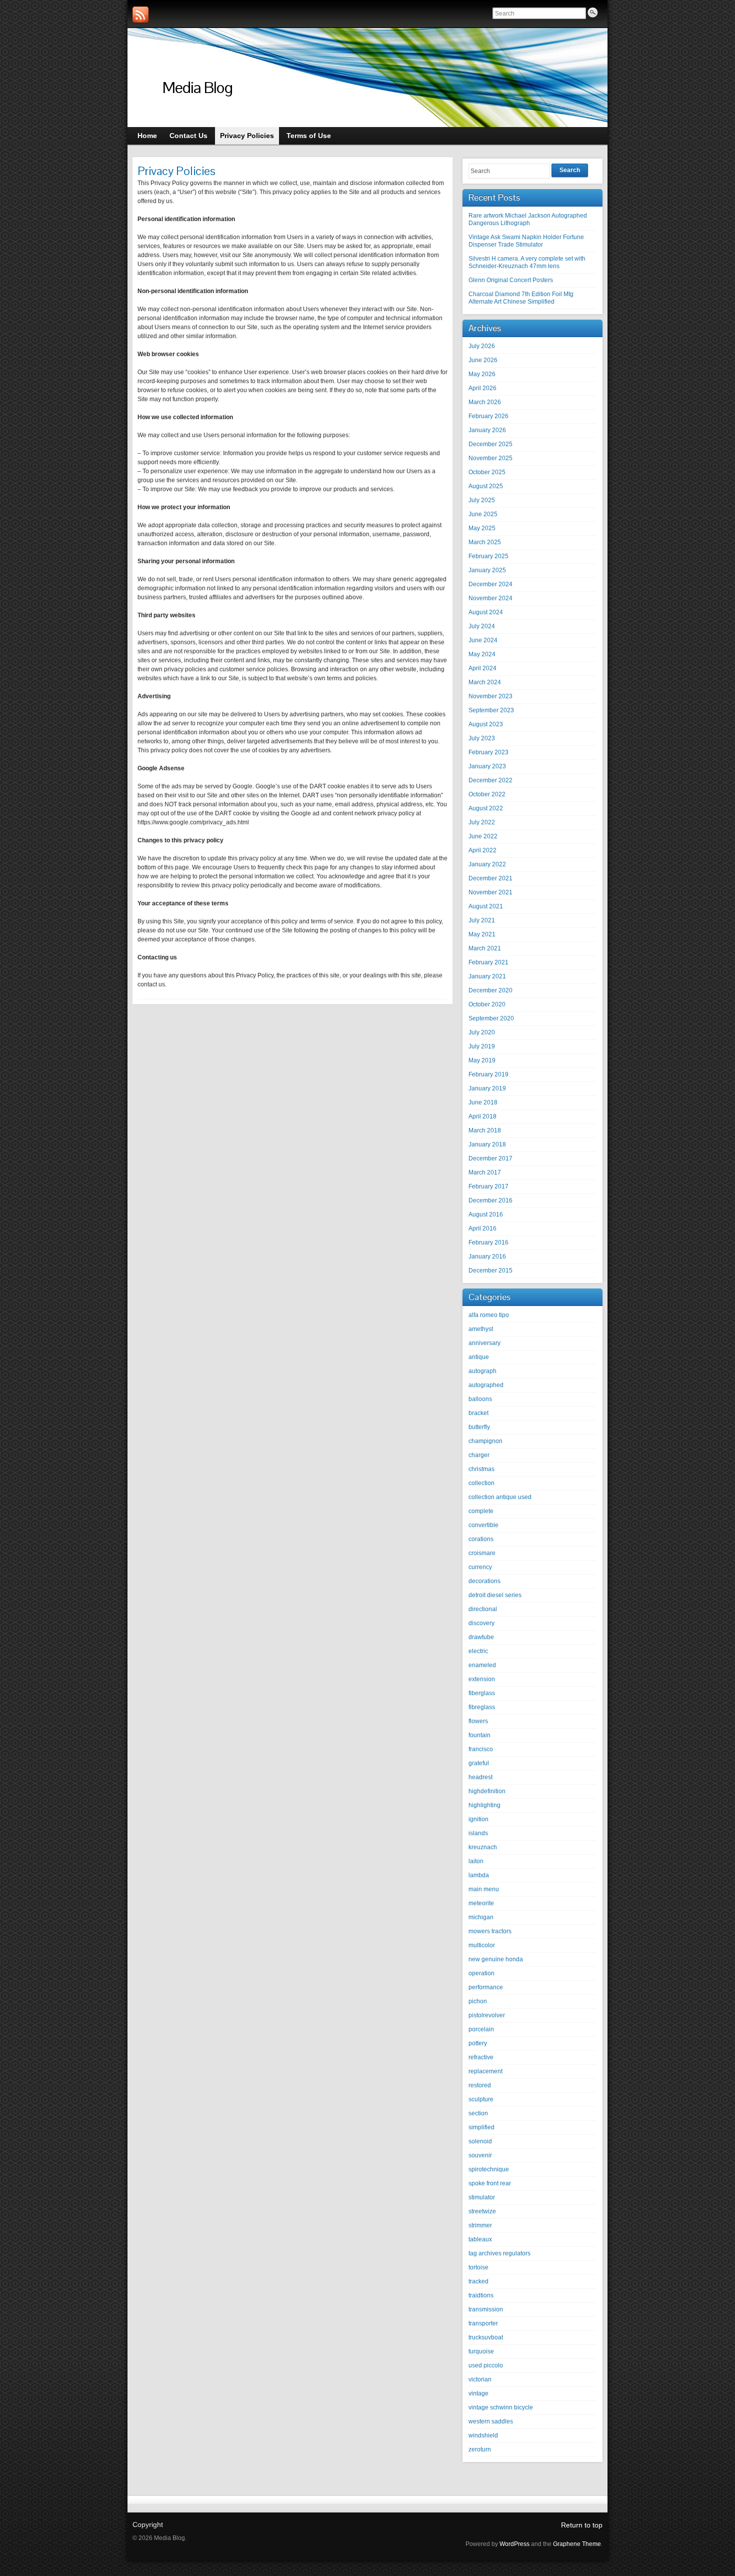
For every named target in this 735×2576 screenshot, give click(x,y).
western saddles (491, 2421)
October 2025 (487, 472)
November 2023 (490, 696)
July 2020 (482, 1032)
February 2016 (488, 1242)
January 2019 (487, 1088)
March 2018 (485, 1130)
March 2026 (485, 402)
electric (478, 1651)
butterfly (479, 1427)
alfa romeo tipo (489, 1315)
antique (479, 1357)
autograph (482, 1371)
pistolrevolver (487, 2015)
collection (481, 1483)
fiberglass (482, 1693)
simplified (481, 2127)
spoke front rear (490, 2183)
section (478, 2113)
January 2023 (487, 766)
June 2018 (483, 1102)
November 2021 (490, 892)
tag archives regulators (499, 2253)
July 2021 (482, 920)
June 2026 (483, 360)
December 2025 (490, 444)
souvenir (480, 2155)
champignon (485, 1441)
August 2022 (486, 808)
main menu (484, 1889)
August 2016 (486, 1214)
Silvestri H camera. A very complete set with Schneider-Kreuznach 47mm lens (527, 262)
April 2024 (482, 668)
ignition (478, 1819)
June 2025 (483, 514)
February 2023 (488, 752)
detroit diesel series (495, 1595)
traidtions (481, 2295)
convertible (483, 1525)
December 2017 (490, 1158)
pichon (478, 2001)
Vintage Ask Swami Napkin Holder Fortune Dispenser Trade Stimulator (526, 241)
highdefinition (487, 1791)
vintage (478, 2393)
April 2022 (482, 850)
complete (481, 1511)
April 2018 (482, 1116)
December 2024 (490, 584)
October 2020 (487, 1004)
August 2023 (486, 724)
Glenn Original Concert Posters (511, 280)
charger (479, 1455)
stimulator (482, 2197)
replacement (485, 2071)
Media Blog (197, 87)
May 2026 (482, 374)
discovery (481, 1623)
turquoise (481, 2351)
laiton (476, 1861)
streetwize (482, 2211)
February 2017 (488, 1186)
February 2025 (488, 556)
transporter (483, 2323)
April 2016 (482, 1228)
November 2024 (490, 598)
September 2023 (491, 710)
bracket (478, 1413)
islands (478, 1833)
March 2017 (485, 1172)
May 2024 (482, 654)
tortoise (478, 2267)
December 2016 (490, 1200)
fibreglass (482, 1707)
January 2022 (487, 864)
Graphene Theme (577, 2544)
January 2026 (487, 430)
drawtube (481, 1637)
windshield (483, 2435)
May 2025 (482, 528)
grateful (479, 1763)
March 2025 (485, 542)
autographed (486, 1385)
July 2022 (482, 822)
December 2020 (490, 990)
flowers (478, 1721)
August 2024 (486, 612)
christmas (481, 1469)
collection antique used (500, 1497)
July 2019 (482, 1046)
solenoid (480, 2141)
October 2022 (487, 794)
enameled (482, 1665)
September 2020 (491, 1018)
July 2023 (482, 738)
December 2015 (490, 1270)
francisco (481, 1749)
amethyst (481, 1329)
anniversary (484, 1343)
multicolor (482, 1945)
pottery (478, 2043)
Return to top (582, 2525)
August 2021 (486, 906)
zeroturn (480, 2449)
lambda (479, 1875)
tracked (478, 2281)
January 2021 (487, 976)
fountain (479, 1735)
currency (480, 1567)
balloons (480, 1399)
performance (486, 1987)
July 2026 (482, 346)
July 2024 (482, 626)
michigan (481, 1917)
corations (481, 1539)
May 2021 (482, 934)
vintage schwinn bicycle (501, 2407)
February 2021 (488, 962)
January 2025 (487, 570)
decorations (484, 1581)
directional (483, 1609)
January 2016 (487, 1256)
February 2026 (488, 416)
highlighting (484, 1805)
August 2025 (486, 486)
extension (482, 1679)
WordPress (514, 2544)
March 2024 (485, 682)
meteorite (481, 1903)
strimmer (480, 2225)
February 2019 (488, 1074)
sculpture (481, 2099)
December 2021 (490, 878)
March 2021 (485, 948)
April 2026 (482, 388)
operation (481, 1973)
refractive (481, 2057)
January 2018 (487, 1144)
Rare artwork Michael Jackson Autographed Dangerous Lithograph (528, 219)
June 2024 (483, 640)
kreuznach (483, 1847)
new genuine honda (496, 1959)
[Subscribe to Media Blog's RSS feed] (140, 15)
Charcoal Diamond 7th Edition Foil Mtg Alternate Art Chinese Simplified (521, 298)
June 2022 (483, 836)
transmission (486, 2309)
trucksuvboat (486, 2337)
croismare (482, 1553)
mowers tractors (490, 1931)
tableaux (480, 2239)
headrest (480, 1777)
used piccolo (486, 2365)
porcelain (481, 2029)
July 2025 (482, 500)
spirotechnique (489, 2169)
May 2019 (482, 1060)
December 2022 (490, 780)
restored (480, 2085)
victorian (480, 2379)
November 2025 (490, 458)
